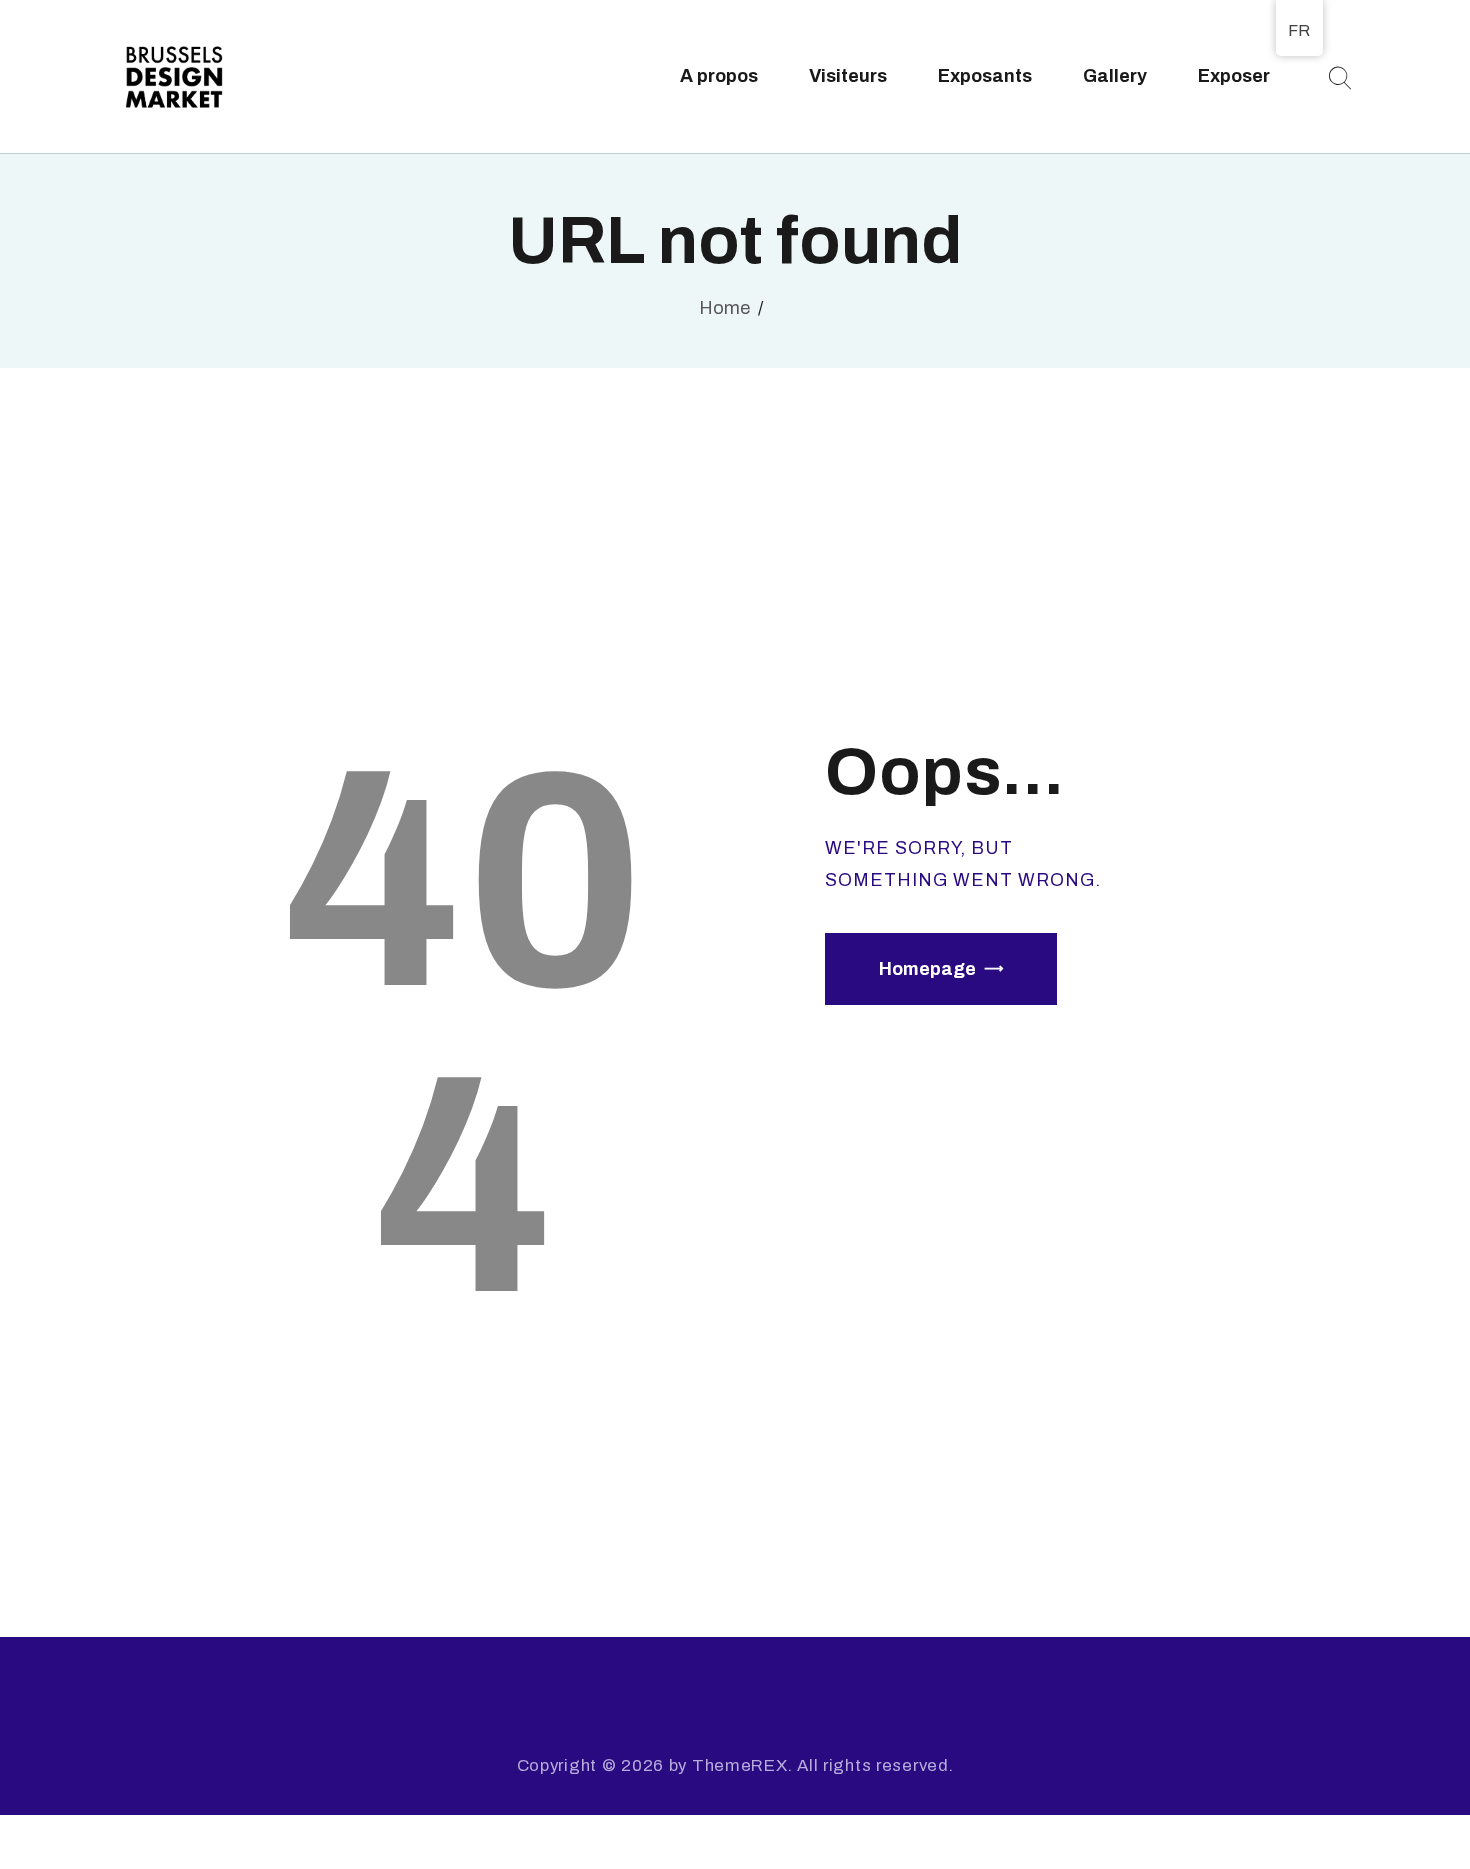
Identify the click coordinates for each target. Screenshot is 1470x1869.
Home (724, 308)
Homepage (927, 969)
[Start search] (1339, 78)
